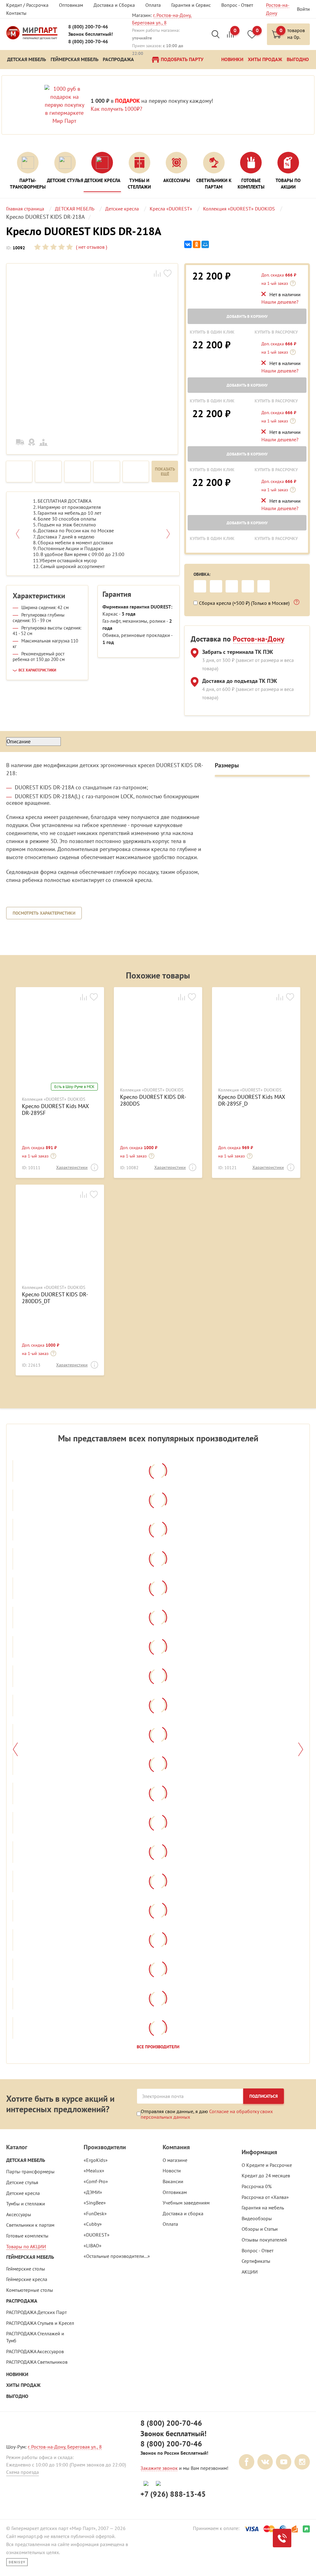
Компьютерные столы (30, 2290)
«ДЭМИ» (93, 2192)
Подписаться (264, 2096)
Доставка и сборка (183, 2213)
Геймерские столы (26, 2269)
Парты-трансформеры (30, 2171)
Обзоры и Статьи (260, 2229)
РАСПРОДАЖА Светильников (37, 2362)
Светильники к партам (30, 2225)
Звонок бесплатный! (91, 34)
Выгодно (17, 2396)
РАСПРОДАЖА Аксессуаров (35, 2351)
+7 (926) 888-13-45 (173, 2494)
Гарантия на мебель (263, 2208)
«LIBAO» (93, 2246)
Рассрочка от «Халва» (265, 2197)
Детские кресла (23, 2193)
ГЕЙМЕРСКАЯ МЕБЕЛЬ (30, 2257)
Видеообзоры (257, 2218)
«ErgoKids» (96, 2160)
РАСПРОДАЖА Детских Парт (36, 2312)
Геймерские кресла (27, 2279)
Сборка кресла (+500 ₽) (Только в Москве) (245, 603)
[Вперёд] (301, 1749)
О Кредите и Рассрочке (267, 2165)
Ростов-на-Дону (258, 639)
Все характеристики (37, 670)
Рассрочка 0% (257, 2186)
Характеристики (72, 1167)
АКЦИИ (250, 2272)
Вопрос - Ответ (237, 5)
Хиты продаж (23, 2385)
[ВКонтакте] (188, 245)
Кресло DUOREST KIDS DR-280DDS (153, 1100)
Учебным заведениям (186, 2203)
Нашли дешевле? (280, 302)
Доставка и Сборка (114, 5)
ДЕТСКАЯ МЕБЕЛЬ (26, 2160)
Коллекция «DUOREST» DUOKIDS (54, 1099)
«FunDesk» (95, 2213)
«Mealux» (94, 2171)
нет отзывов (91, 247)
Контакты (16, 13)
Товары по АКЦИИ (26, 2246)
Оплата (153, 5)
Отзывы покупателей (264, 2240)
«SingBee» (95, 2203)
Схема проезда (23, 2472)
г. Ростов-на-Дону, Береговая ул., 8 (65, 2447)
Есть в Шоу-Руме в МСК (74, 1087)
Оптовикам (71, 5)
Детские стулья (22, 2182)
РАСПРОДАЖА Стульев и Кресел (40, 2323)
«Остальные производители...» (117, 2256)
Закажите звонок (159, 2468)
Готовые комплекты (27, 2236)
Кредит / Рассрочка (27, 5)
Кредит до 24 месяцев (266, 2175)
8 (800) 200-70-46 (88, 27)
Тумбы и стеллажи (26, 2204)
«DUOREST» (97, 2235)
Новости (172, 2171)
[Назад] (15, 1749)
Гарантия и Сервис (191, 5)
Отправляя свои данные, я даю (207, 2114)
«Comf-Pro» (96, 2181)
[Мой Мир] (205, 245)
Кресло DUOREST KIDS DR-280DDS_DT (55, 1298)
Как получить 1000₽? (116, 109)
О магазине (175, 2160)
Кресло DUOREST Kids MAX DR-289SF (55, 1109)
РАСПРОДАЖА (22, 2301)
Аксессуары (19, 2214)
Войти (303, 9)
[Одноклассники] (197, 245)
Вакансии (173, 2181)
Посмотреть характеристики (44, 913)
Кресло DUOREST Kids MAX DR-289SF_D (252, 1100)
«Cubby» (93, 2224)
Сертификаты (256, 2261)
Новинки (17, 2374)
